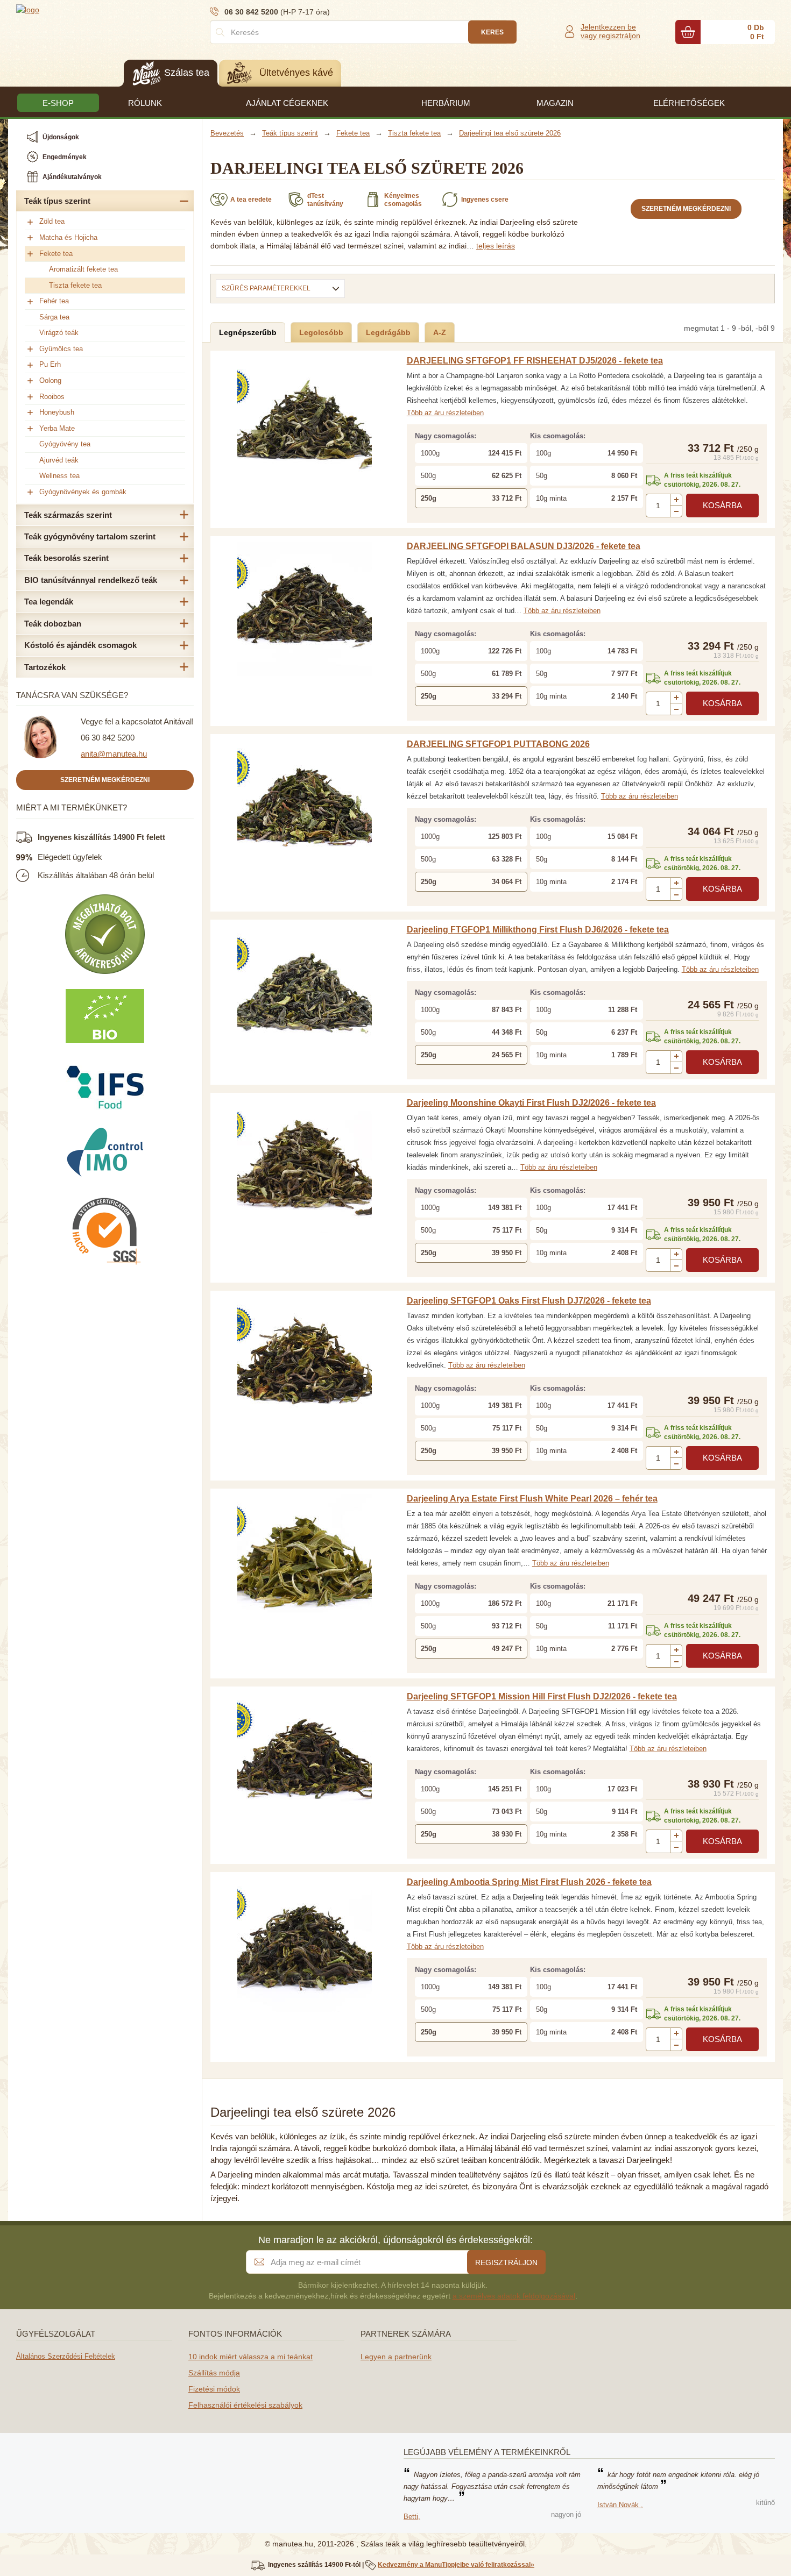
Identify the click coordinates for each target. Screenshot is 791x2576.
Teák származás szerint (68, 515)
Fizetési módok (214, 2389)
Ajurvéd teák (59, 460)
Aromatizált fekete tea (83, 269)
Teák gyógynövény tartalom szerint (90, 536)
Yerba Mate (57, 428)
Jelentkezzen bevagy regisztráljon (610, 31)
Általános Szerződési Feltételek (66, 2356)
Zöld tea (52, 221)
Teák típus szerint (57, 201)
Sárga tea (54, 317)
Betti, (412, 2517)
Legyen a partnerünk (396, 2357)
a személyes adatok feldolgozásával (514, 2296)
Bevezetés (227, 133)
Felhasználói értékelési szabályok (245, 2405)
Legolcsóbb (321, 332)
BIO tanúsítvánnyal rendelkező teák (91, 580)
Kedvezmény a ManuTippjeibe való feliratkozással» (456, 2565)
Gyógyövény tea (65, 444)
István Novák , (620, 2505)
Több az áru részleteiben (445, 413)
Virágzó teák (59, 333)
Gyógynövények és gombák (83, 492)
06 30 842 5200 (108, 738)
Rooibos (52, 397)
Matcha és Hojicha (68, 237)
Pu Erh (50, 364)
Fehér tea (54, 301)
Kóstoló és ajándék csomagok (80, 645)
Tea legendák (49, 602)
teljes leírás (496, 246)
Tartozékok (45, 667)
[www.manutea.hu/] (81, 9)
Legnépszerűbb (248, 332)
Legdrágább (388, 332)
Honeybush (57, 412)
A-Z (440, 332)
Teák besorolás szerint (66, 558)
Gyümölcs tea (61, 349)
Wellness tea (59, 476)
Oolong (50, 380)
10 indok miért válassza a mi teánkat (250, 2357)
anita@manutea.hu (114, 754)
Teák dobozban (53, 624)
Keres (492, 32)
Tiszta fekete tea (75, 285)
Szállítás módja (214, 2373)
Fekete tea (56, 254)
